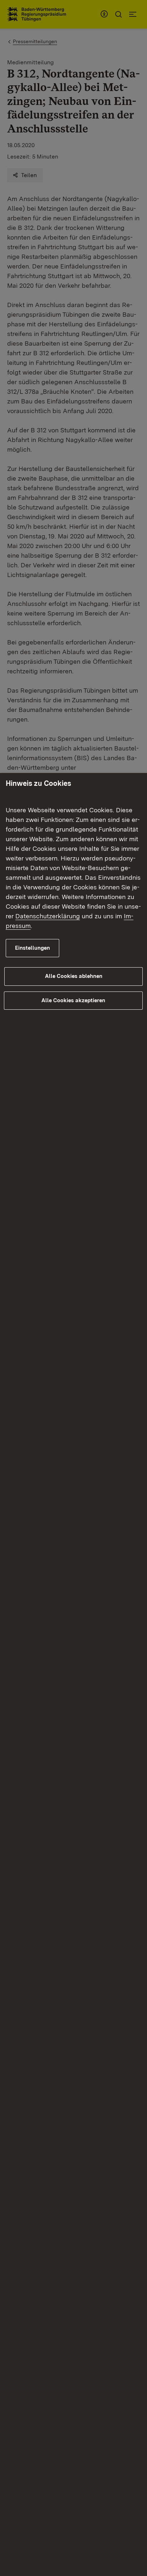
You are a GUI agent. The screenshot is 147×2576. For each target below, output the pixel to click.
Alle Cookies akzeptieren (73, 1000)
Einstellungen (32, 948)
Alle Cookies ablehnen (74, 976)
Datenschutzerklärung (48, 916)
